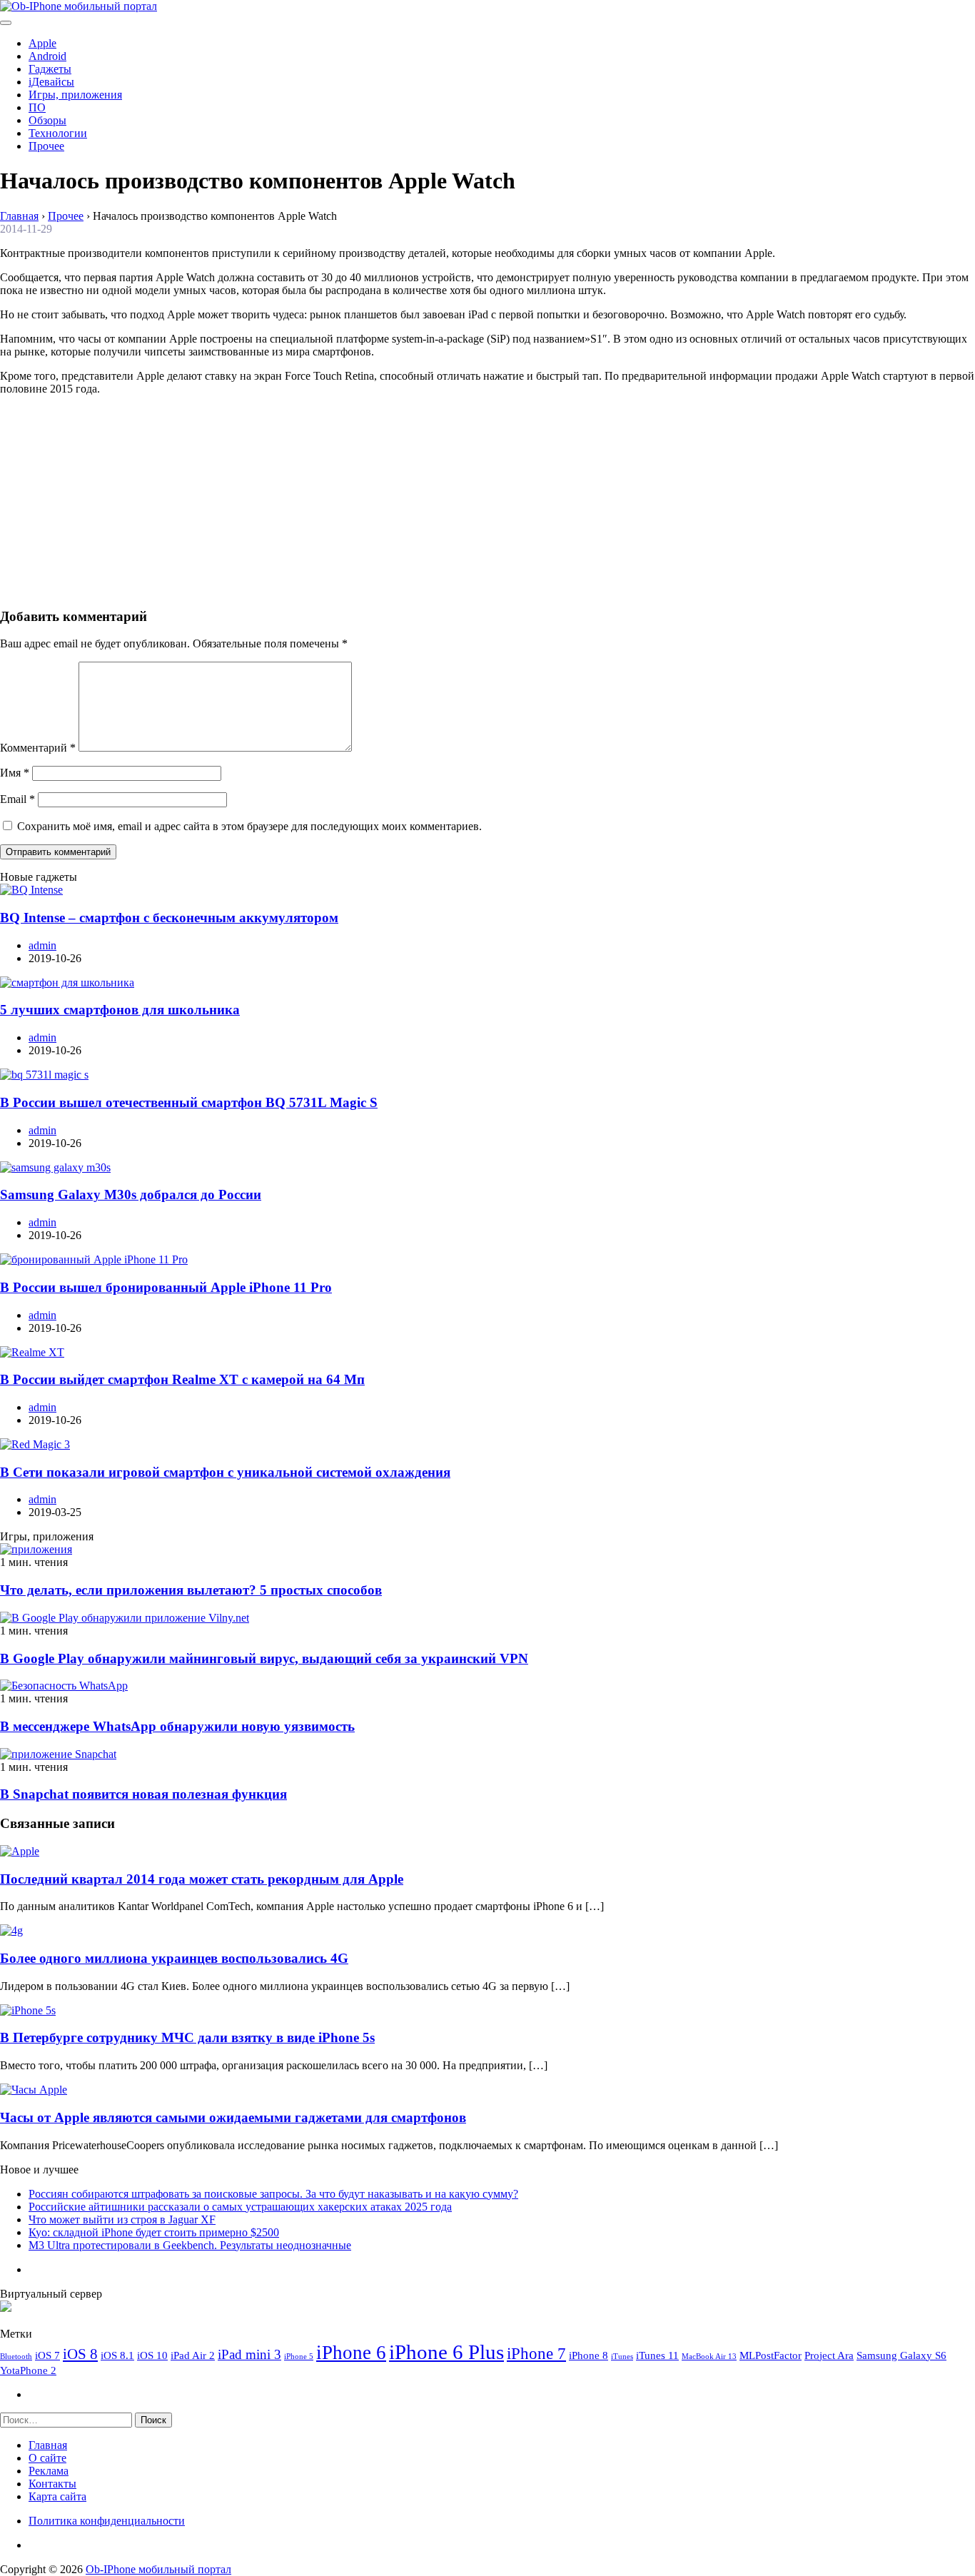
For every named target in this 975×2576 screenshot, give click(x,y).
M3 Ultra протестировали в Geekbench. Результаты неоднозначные (190, 2245)
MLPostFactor (771, 2355)
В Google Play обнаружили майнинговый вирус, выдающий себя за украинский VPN (264, 1658)
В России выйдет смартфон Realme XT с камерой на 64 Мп (182, 1379)
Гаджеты (50, 69)
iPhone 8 (588, 2355)
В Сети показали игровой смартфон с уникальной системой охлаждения (225, 1472)
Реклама (49, 2471)
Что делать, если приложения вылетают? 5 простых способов (191, 1590)
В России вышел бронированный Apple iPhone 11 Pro (166, 1287)
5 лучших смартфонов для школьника (120, 1010)
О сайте (47, 2458)
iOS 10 (152, 2355)
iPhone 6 (351, 2353)
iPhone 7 (536, 2353)
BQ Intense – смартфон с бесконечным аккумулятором (169, 918)
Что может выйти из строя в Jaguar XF (122, 2219)
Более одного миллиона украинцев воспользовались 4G (174, 1958)
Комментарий (38, 748)
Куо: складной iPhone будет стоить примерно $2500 (154, 2232)
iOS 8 (80, 2354)
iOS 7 (47, 2355)
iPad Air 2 (193, 2355)
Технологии (58, 133)
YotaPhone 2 (28, 2370)
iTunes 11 (657, 2355)
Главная (48, 2445)
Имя (15, 773)
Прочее (46, 146)
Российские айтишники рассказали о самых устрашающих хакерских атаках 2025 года (240, 2207)
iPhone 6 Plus (446, 2352)
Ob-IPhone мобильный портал (158, 2569)
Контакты (52, 2484)
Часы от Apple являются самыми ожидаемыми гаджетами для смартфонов (233, 2117)
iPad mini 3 (249, 2354)
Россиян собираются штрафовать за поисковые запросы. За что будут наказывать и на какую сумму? (273, 2194)
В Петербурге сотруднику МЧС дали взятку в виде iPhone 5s (187, 2037)
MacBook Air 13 (709, 2357)
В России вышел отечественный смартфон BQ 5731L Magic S (189, 1102)
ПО (37, 107)
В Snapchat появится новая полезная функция (143, 1794)
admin (42, 945)
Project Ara (829, 2355)
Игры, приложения (75, 95)
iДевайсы (51, 82)
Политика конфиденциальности (107, 2521)
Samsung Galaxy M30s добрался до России (131, 1194)
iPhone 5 (299, 2357)
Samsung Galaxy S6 (901, 2355)
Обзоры (47, 120)
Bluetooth (16, 2357)
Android (47, 56)
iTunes (622, 2357)
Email (17, 799)
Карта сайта (57, 2496)
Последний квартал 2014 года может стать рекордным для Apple (202, 1879)
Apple (42, 43)
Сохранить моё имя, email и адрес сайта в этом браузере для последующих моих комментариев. (249, 826)
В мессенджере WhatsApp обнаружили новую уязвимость (177, 1726)
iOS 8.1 (117, 2355)
